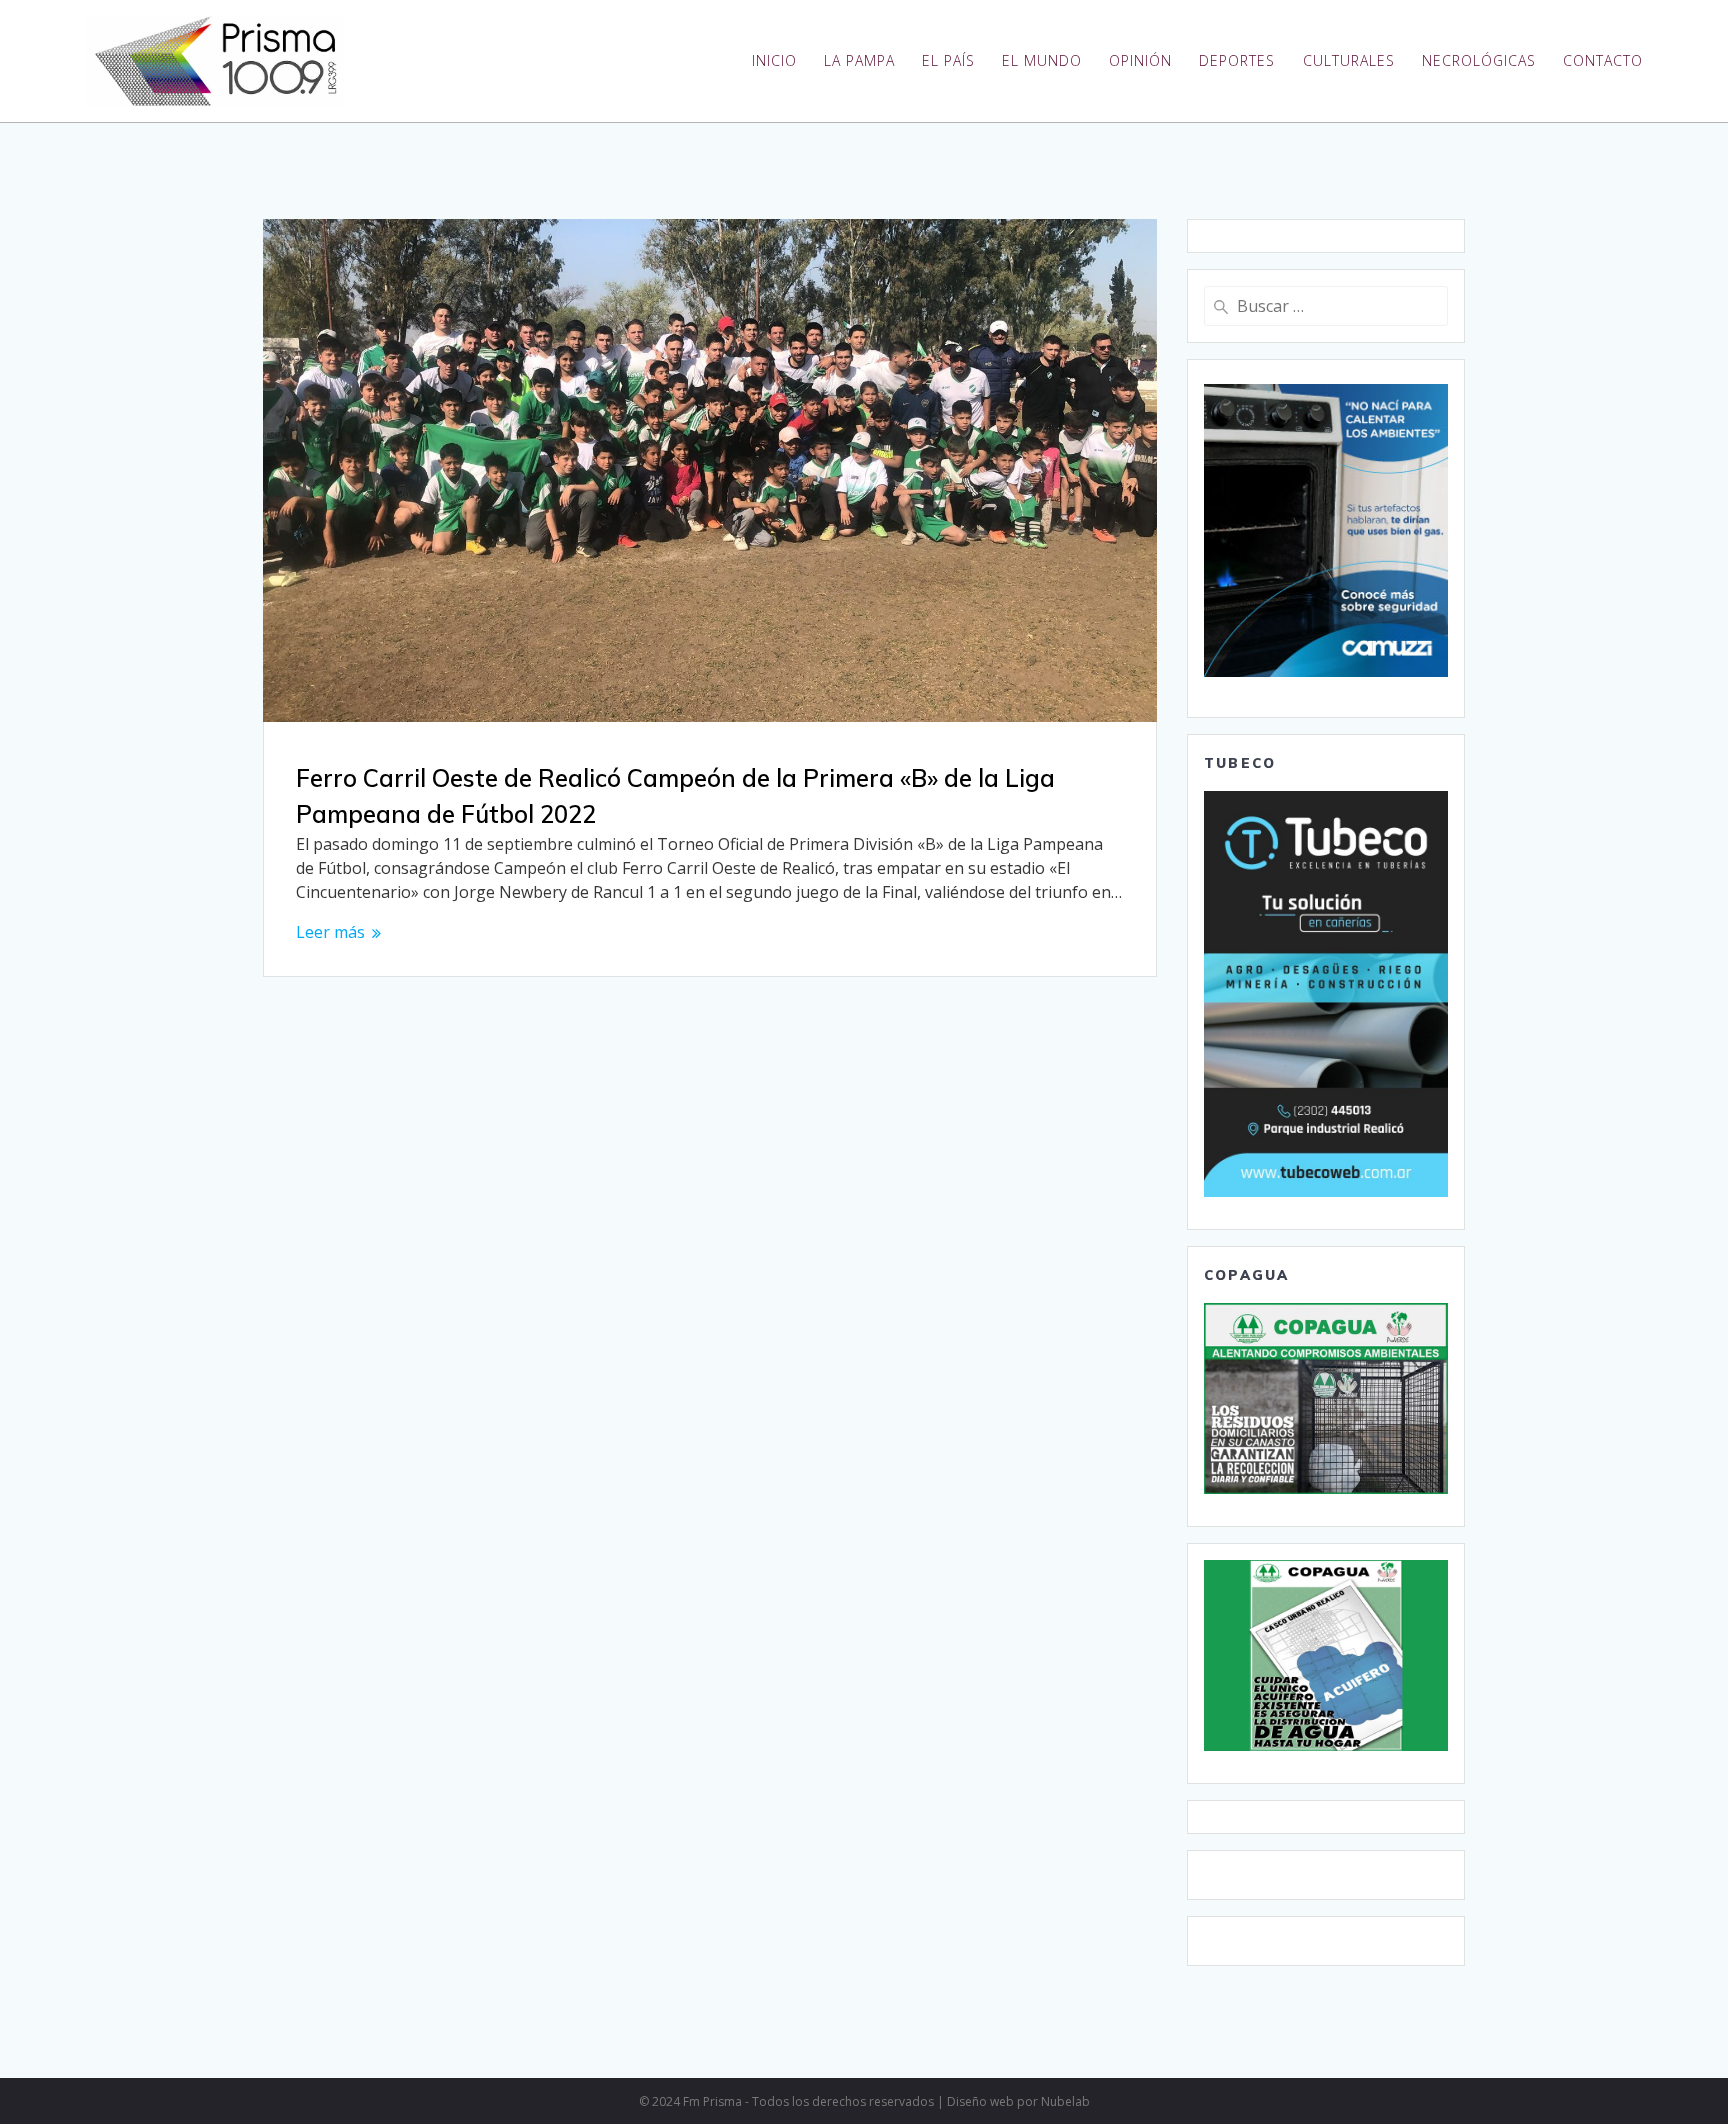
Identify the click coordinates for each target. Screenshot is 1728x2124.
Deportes (1237, 60)
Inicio (774, 60)
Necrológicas (1479, 60)
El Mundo (1042, 60)
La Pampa (859, 60)
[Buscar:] (1326, 306)
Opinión (1140, 60)
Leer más (330, 932)
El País (948, 60)
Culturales (1349, 60)
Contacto (1603, 60)
